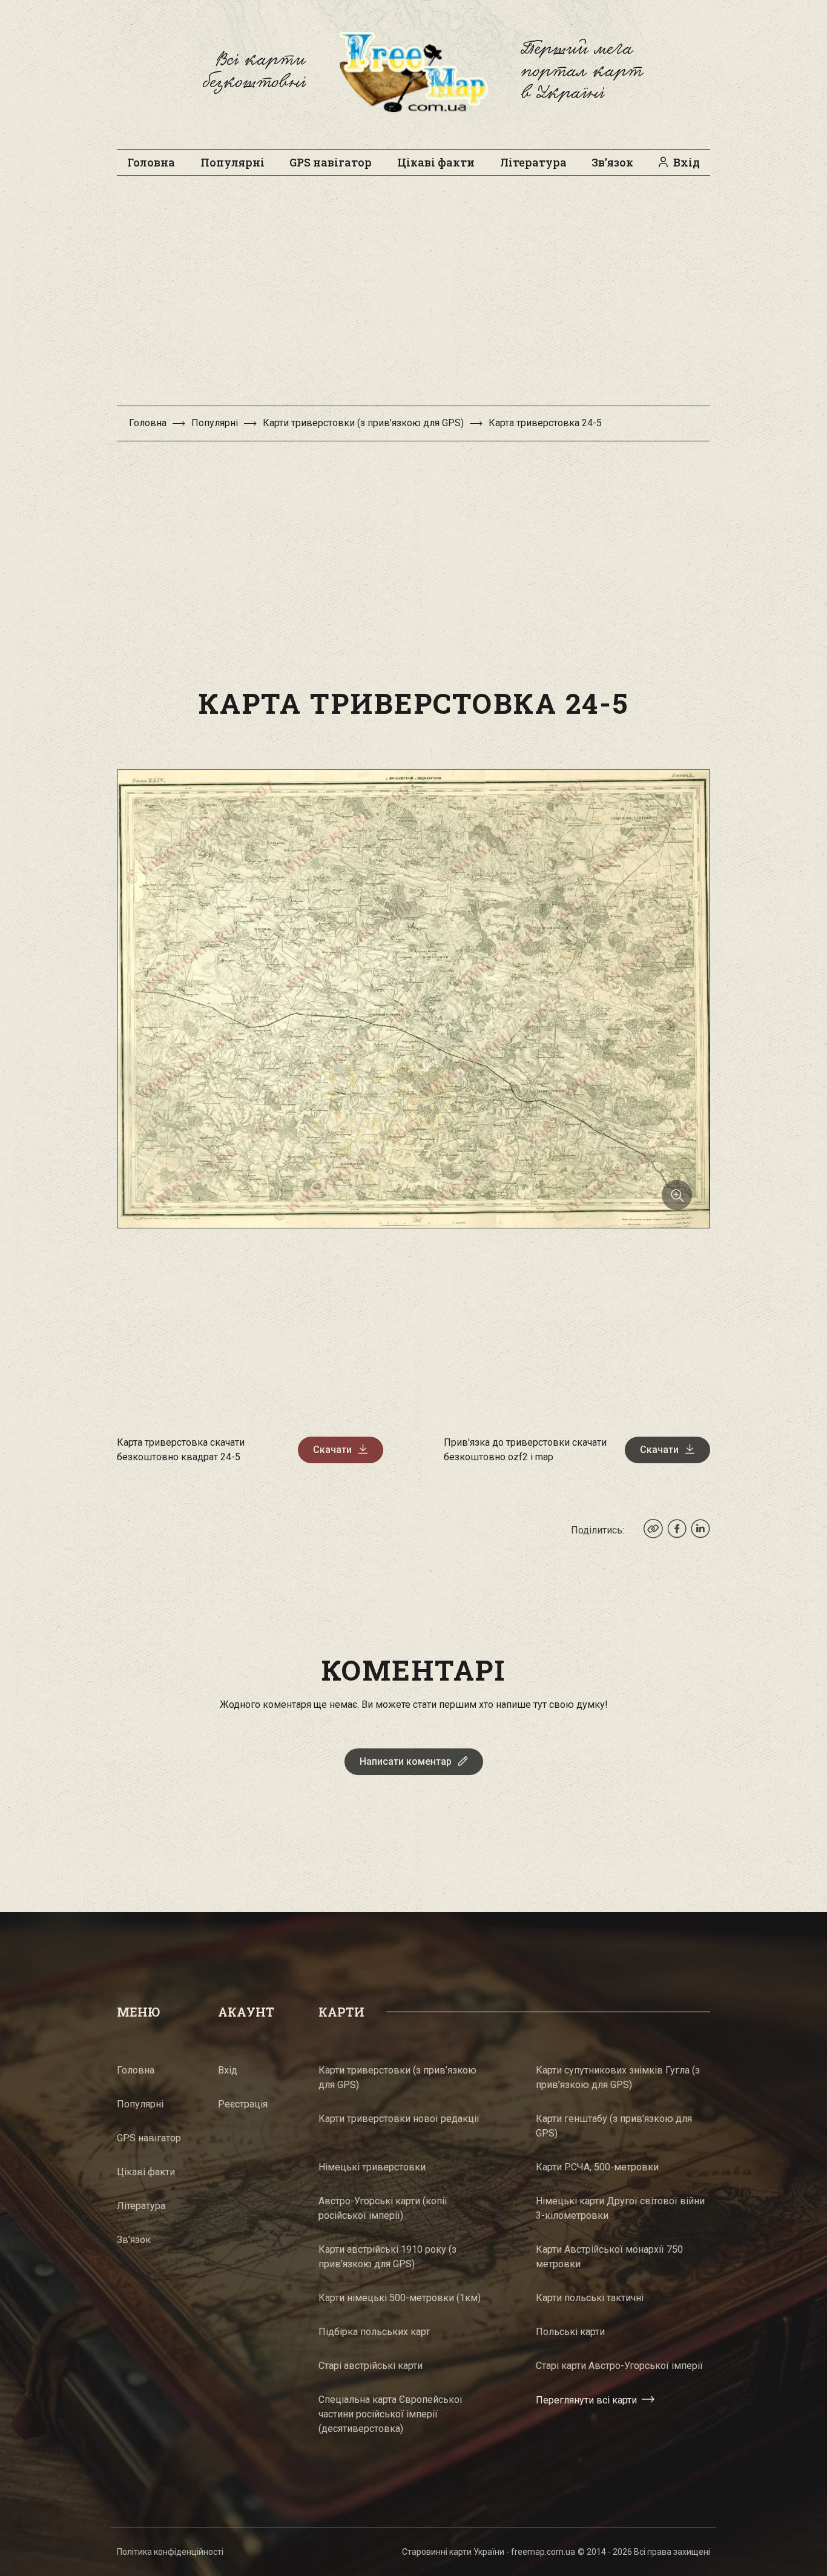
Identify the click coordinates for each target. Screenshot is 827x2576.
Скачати (332, 1450)
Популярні (232, 162)
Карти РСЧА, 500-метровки (597, 2167)
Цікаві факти (436, 162)
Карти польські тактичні (590, 2298)
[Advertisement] (413, 297)
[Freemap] (413, 71)
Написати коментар (406, 1761)
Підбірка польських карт (374, 2332)
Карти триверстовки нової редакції (399, 2119)
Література (533, 162)
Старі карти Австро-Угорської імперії (619, 2366)
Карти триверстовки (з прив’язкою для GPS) (363, 423)
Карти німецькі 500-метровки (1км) (400, 2298)
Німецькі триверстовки (372, 2167)
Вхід (687, 162)
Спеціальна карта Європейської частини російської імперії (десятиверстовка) (390, 2414)
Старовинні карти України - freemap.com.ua (489, 2552)
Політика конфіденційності (170, 2552)
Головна (151, 162)
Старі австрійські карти (371, 2366)
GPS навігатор (331, 162)
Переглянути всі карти (586, 2400)
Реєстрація (243, 2104)
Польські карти (570, 2332)
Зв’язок (612, 162)
